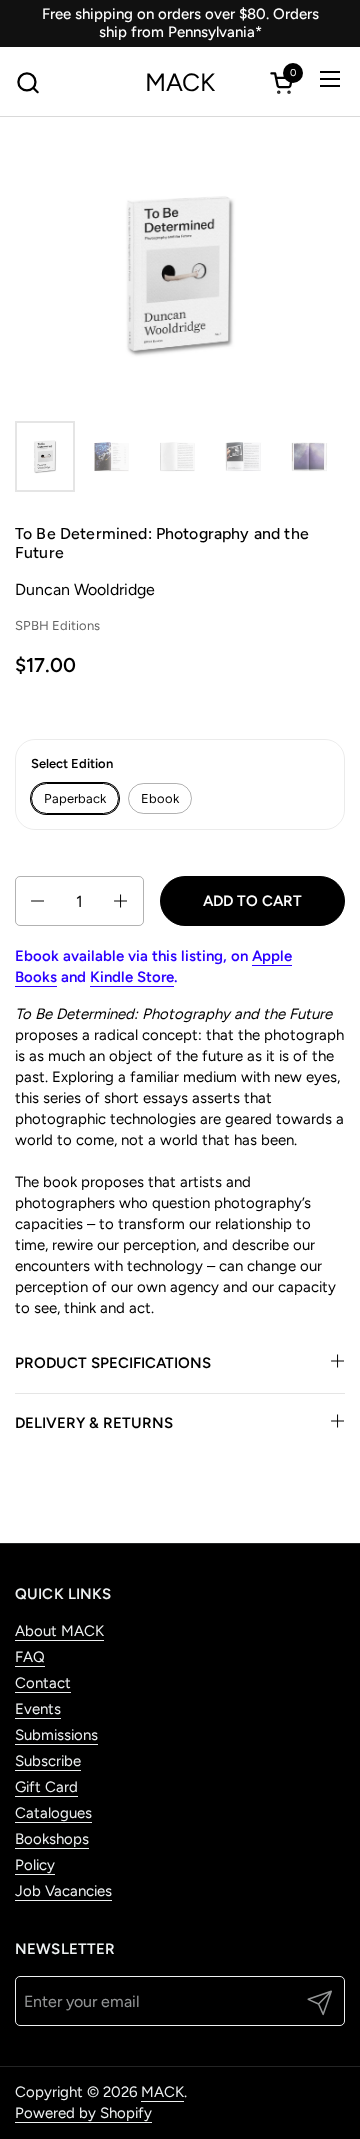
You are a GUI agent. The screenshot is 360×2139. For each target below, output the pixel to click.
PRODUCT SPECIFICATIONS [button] (113, 1363)
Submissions (56, 1735)
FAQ (30, 1657)
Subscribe (48, 1761)
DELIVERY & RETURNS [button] (94, 1423)
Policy (35, 1865)
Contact (43, 1683)
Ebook (160, 798)
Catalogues (53, 1813)
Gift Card (46, 1787)
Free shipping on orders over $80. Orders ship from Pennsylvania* (180, 23)
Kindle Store (132, 977)
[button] (27, 82)
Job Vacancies (63, 1891)
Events (38, 1709)
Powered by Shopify (83, 2113)
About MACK (59, 1631)
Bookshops (52, 1839)
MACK (180, 82)
